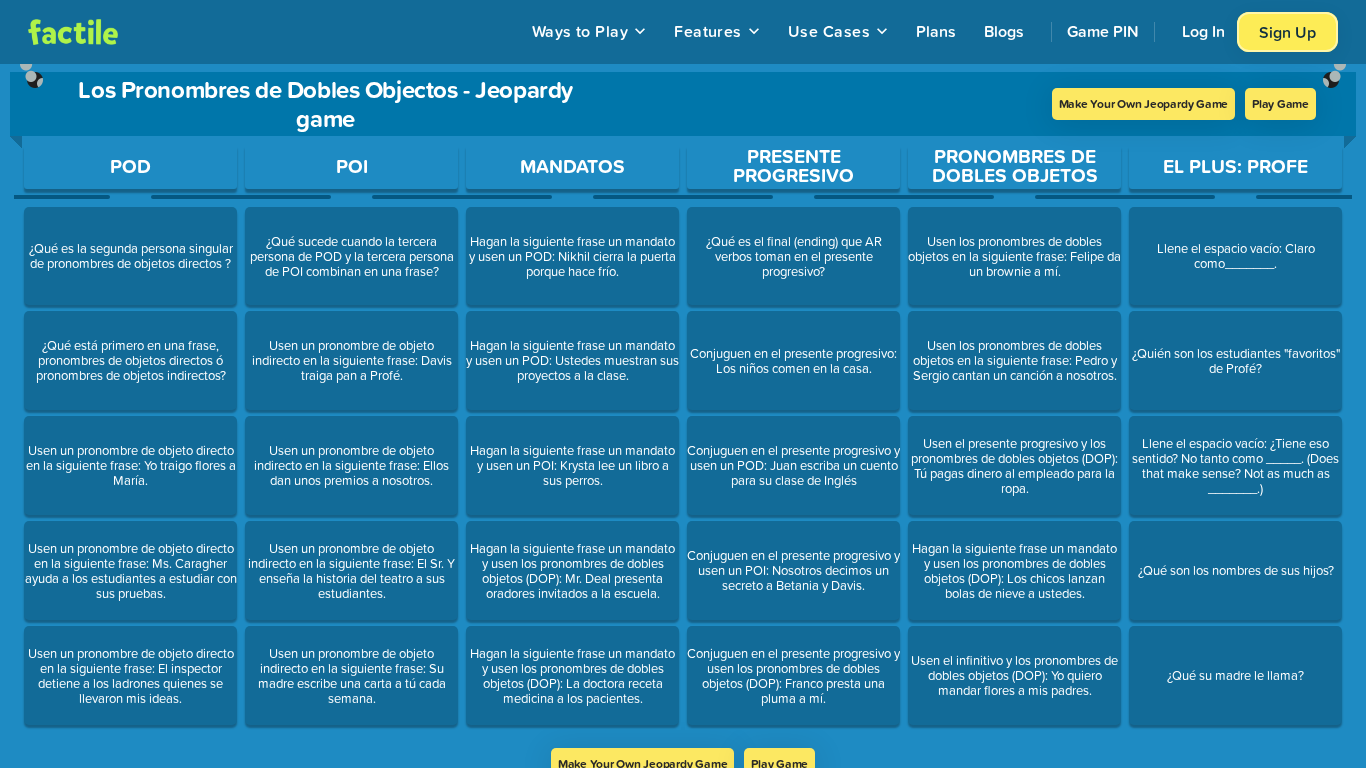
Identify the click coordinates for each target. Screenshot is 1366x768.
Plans (936, 31)
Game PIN (1103, 31)
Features (708, 31)
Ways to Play (580, 31)
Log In (1203, 31)
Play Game (1280, 103)
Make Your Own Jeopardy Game (1144, 103)
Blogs (1004, 31)
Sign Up (1287, 32)
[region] (683, 406)
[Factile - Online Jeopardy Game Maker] (73, 32)
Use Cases (829, 31)
